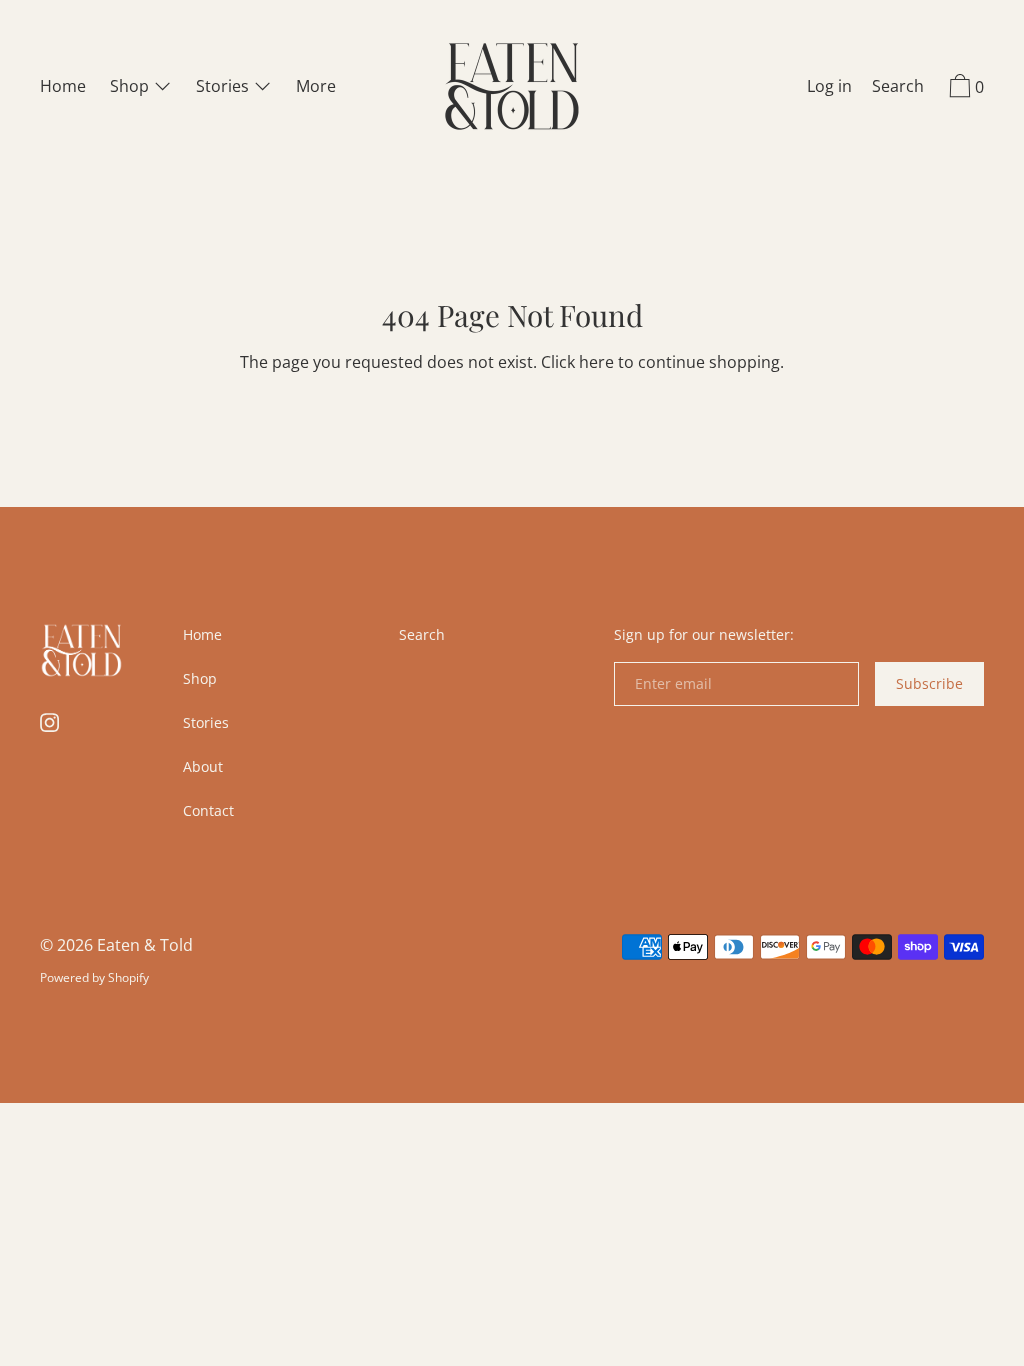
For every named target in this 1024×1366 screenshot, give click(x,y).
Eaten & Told (145, 945)
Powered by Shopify (94, 977)
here (596, 362)
